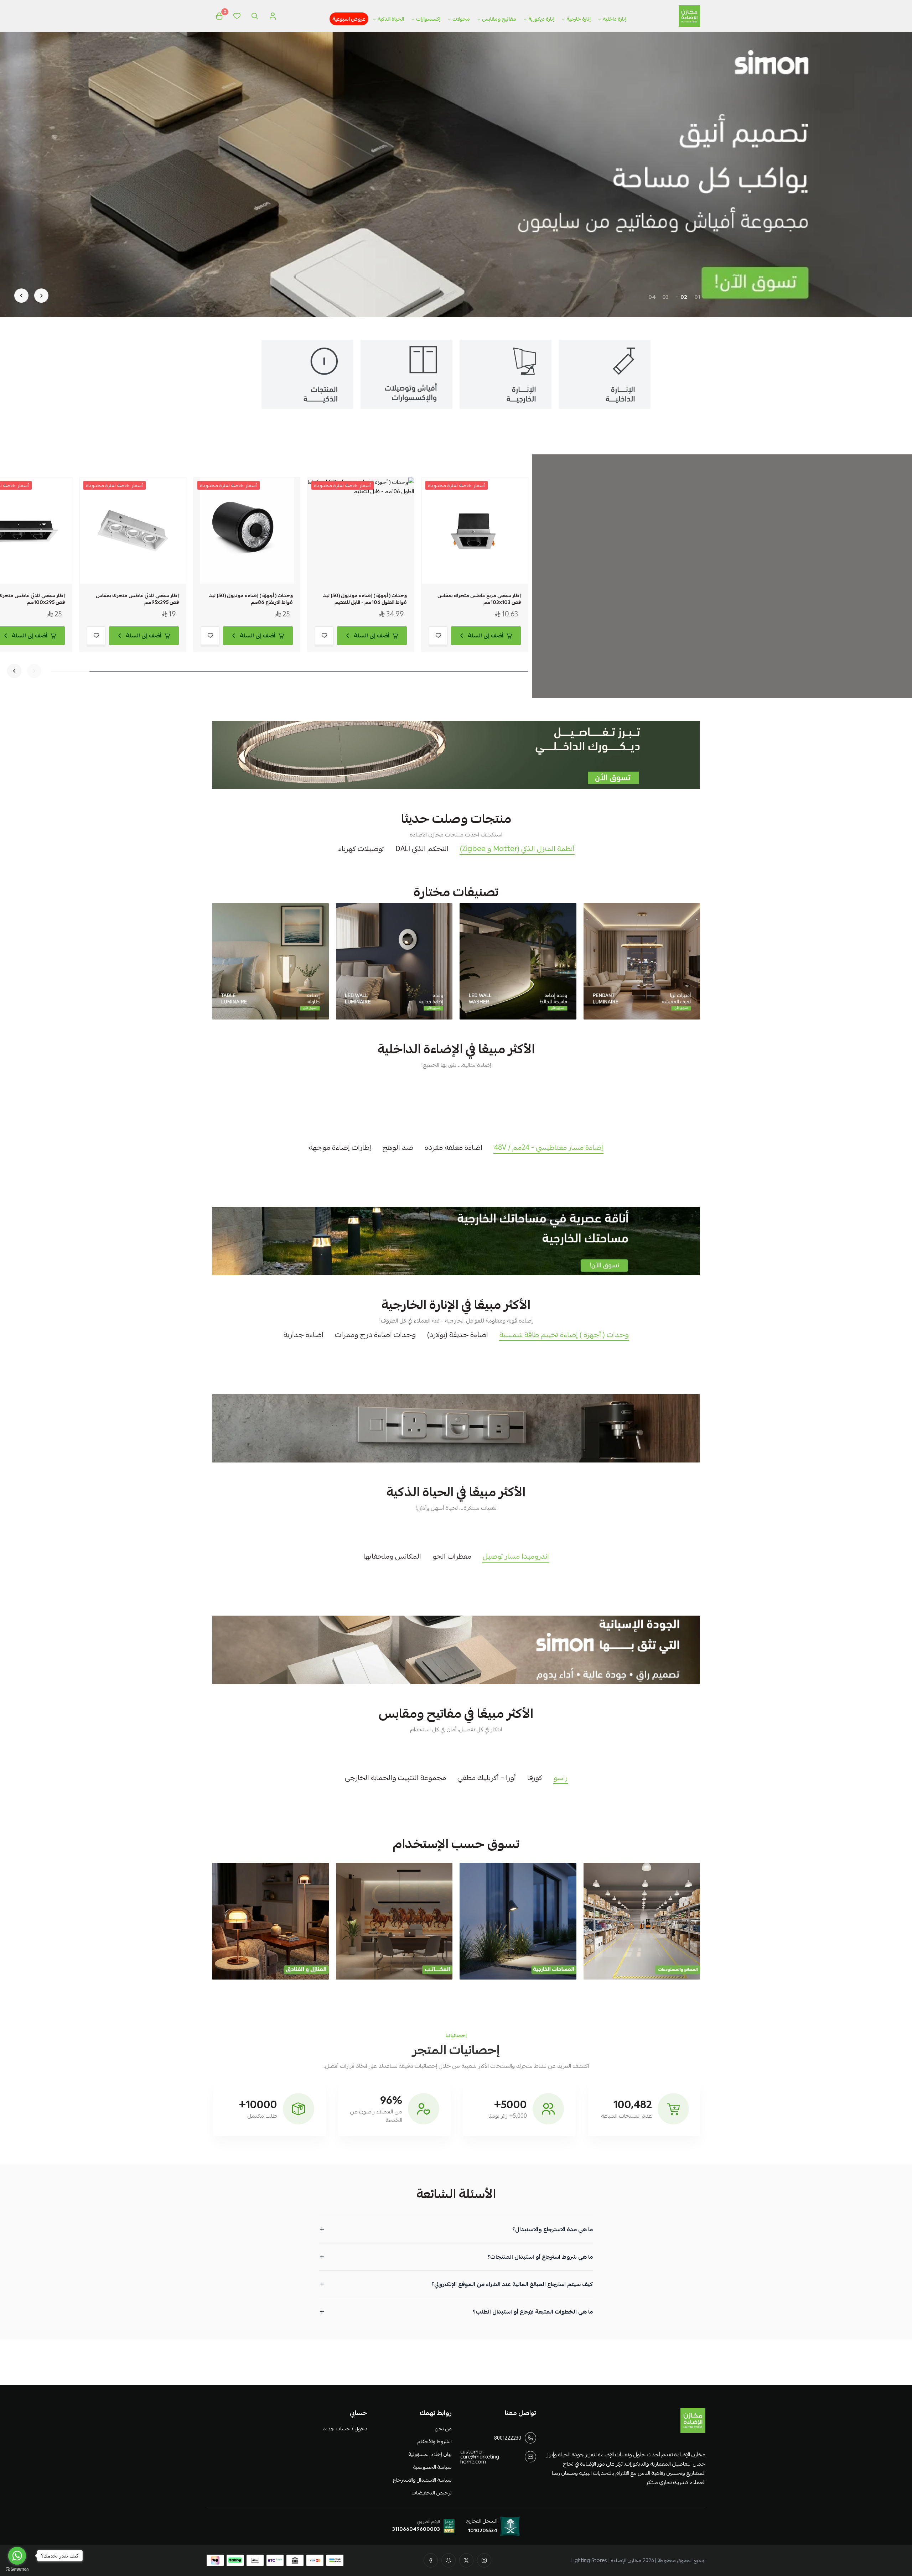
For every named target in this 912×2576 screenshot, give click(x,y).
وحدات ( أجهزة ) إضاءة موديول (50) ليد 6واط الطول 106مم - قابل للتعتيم (365, 599)
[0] (219, 16)
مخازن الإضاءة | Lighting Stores (606, 2560)
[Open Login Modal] (273, 16)
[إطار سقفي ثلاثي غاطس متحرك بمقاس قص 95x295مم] (133, 531)
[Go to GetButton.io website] (17, 2569)
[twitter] (466, 2560)
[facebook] (431, 2560)
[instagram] (484, 2560)
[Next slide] (21, 296)
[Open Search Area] (255, 16)
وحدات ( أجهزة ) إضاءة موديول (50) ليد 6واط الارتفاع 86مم (251, 599)
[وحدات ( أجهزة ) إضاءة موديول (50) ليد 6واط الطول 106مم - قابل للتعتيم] (361, 531)
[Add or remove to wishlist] (438, 636)
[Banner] (642, 961)
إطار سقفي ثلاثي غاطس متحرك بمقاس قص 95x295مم (137, 599)
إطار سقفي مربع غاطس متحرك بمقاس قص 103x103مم (479, 599)
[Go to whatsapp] (17, 2556)
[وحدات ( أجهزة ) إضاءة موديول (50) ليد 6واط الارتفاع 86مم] (247, 531)
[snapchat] (449, 2560)
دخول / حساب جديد (345, 2429)
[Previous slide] (41, 296)
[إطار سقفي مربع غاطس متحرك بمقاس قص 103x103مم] (475, 531)
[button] (697, 297)
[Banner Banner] (456, 755)
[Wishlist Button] (237, 16)
